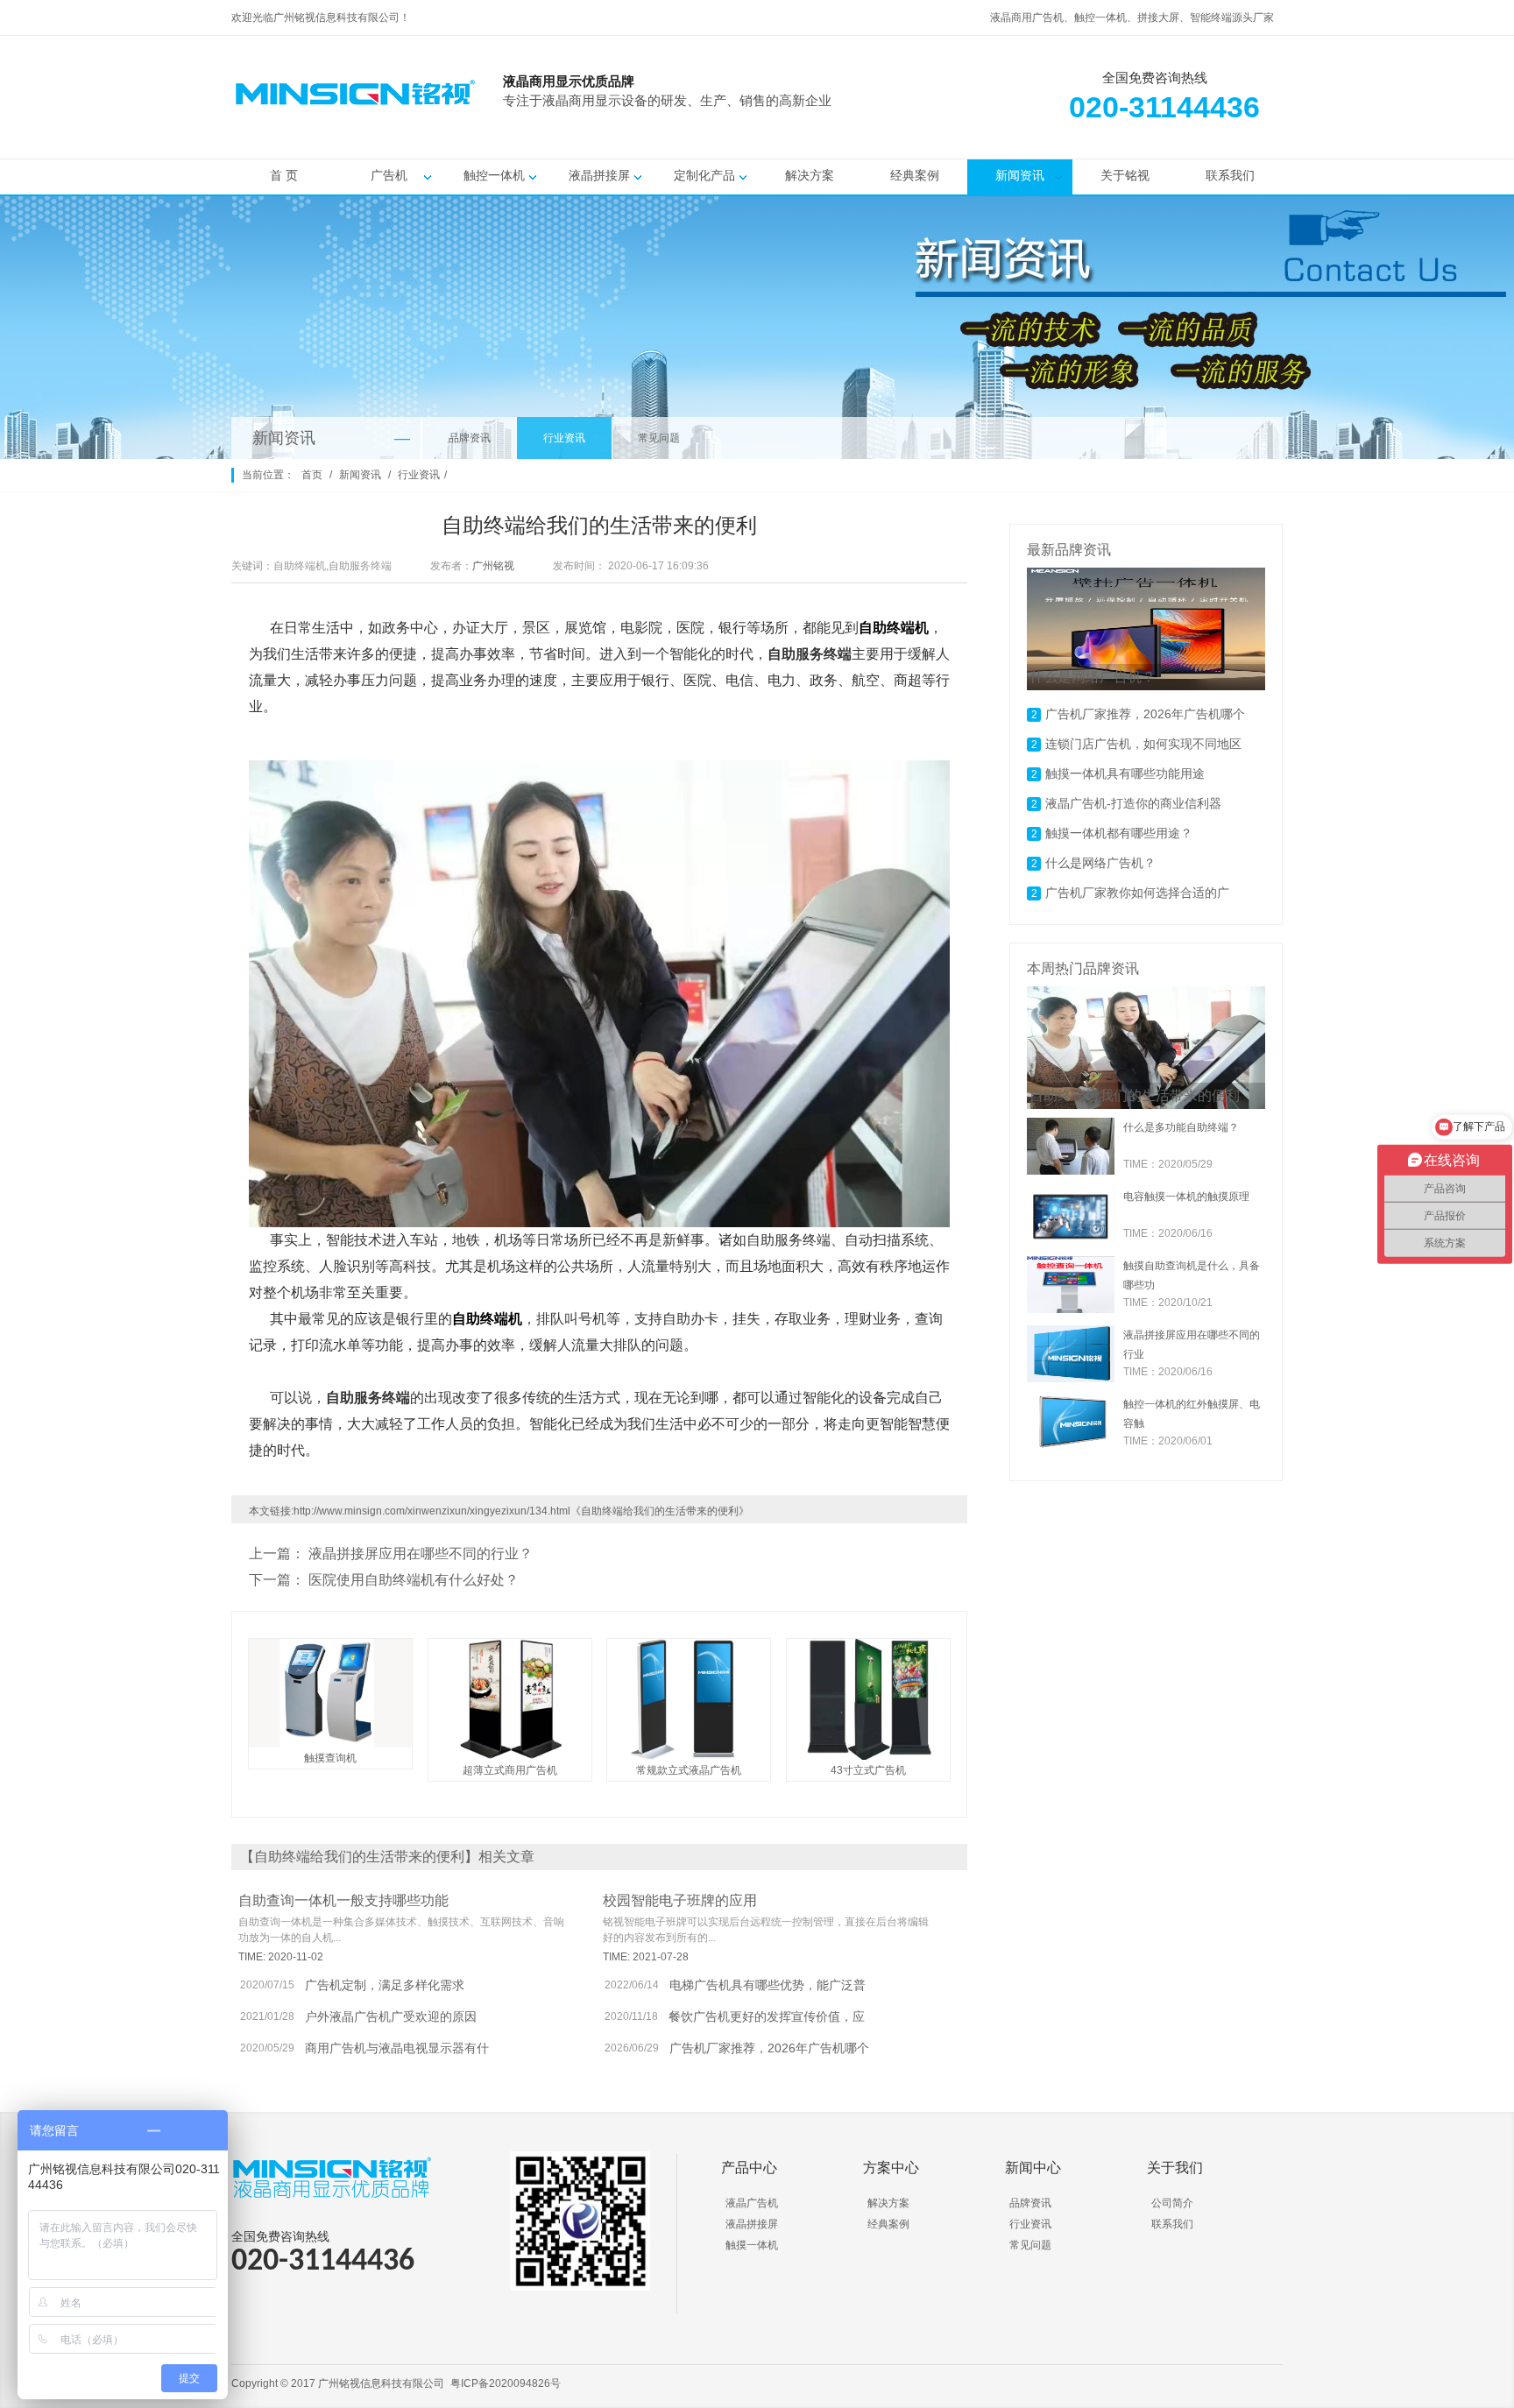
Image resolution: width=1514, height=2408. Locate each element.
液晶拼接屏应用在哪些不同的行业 (1192, 1345)
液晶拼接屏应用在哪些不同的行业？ (421, 1554)
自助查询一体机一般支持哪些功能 (343, 1900)
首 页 (284, 175)
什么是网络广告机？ (1100, 863)
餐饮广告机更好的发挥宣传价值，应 (767, 2016)
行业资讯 (564, 438)
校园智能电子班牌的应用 (680, 1900)
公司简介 (1172, 2203)
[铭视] (932, 124)
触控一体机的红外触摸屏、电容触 (1192, 1414)
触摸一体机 (752, 2245)
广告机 (389, 175)
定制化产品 (704, 175)
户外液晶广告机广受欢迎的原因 (391, 2016)
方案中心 (891, 2168)
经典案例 (915, 175)
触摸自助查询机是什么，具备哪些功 (1192, 1275)
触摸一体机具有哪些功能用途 (1125, 773)
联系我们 (1230, 175)
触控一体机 (494, 175)
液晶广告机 (752, 2203)
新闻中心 (1033, 2168)
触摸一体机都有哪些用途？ (1119, 833)
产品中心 (749, 2168)
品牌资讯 (470, 438)
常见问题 (659, 438)
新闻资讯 (1020, 175)
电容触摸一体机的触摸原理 (1186, 1197)
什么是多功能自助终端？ (1181, 1127)
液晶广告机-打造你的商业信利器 (1133, 803)
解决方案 (810, 175)
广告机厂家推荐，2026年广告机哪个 (769, 2048)
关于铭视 (1125, 175)
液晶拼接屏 (599, 175)
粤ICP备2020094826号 (506, 2383)
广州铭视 (493, 566)
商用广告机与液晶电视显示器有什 (397, 2048)
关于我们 (1175, 2168)
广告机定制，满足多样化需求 (385, 1985)
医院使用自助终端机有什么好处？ (414, 1580)
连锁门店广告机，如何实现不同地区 (1143, 744)
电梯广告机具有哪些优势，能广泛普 (768, 1985)
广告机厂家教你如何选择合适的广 (1137, 893)
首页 (312, 475)
